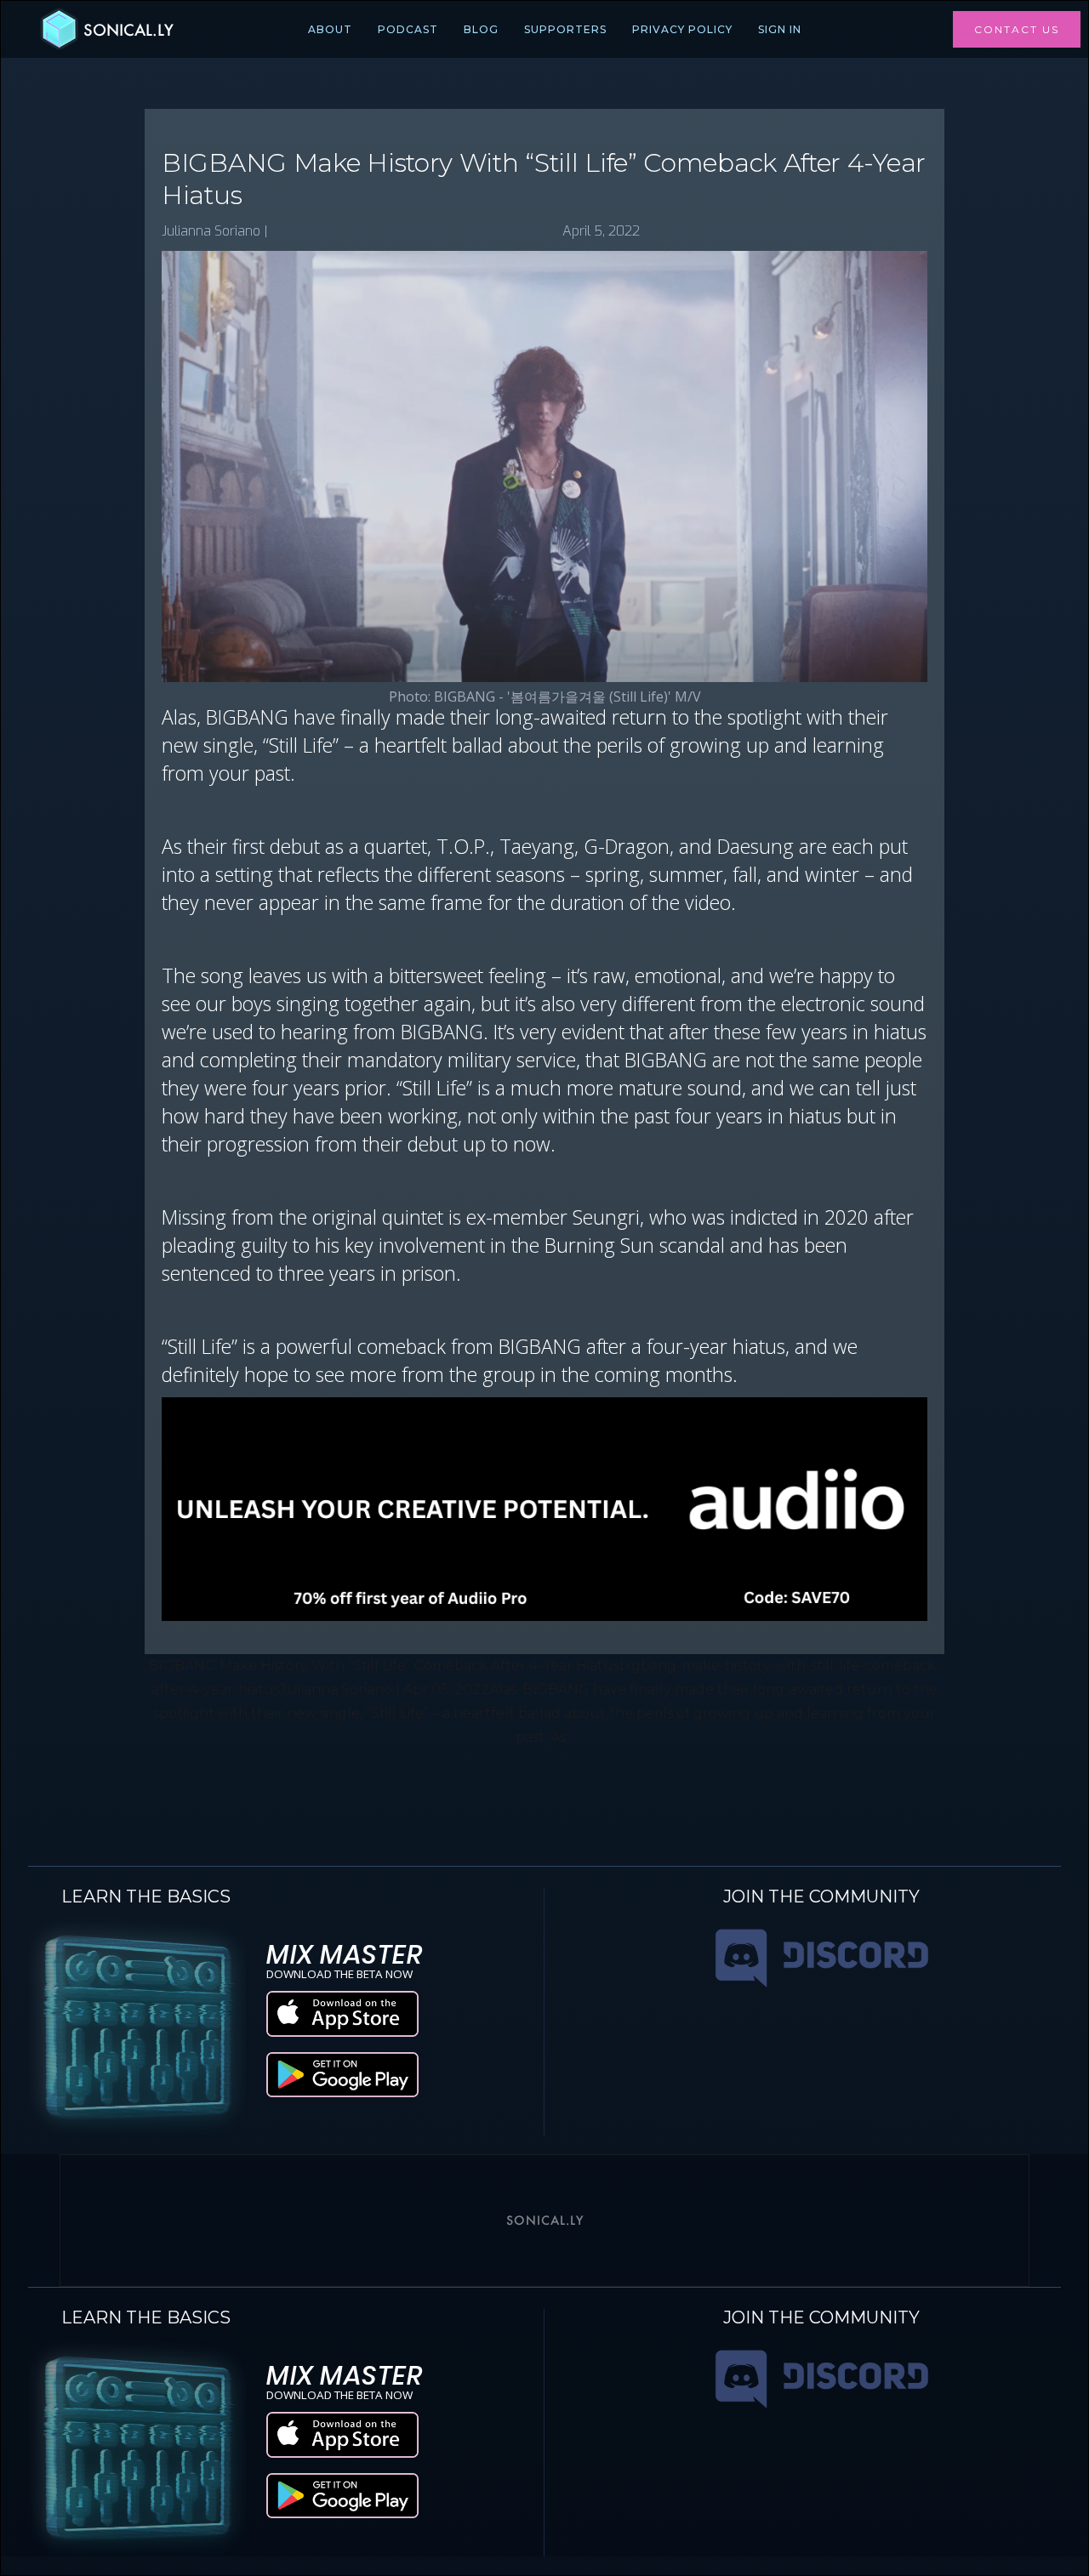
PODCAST (408, 29)
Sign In (780, 29)
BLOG (481, 29)
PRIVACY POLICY (682, 29)
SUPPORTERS (565, 29)
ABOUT (330, 29)
